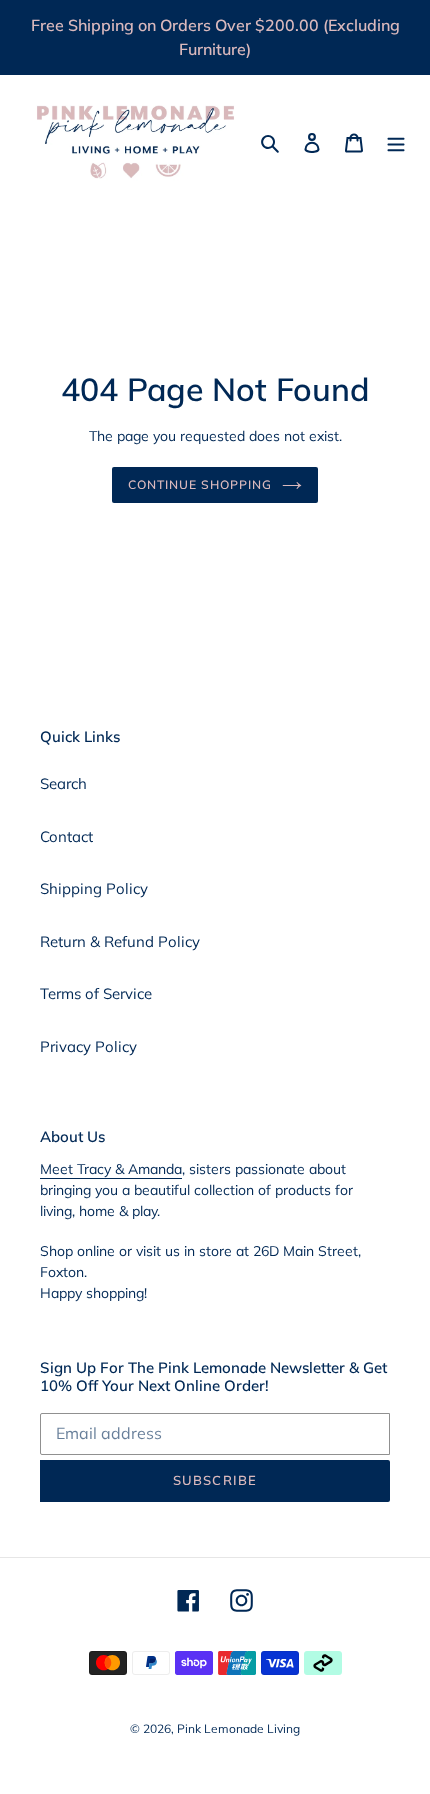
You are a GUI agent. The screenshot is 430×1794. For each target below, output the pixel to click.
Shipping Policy (94, 888)
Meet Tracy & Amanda (111, 1169)
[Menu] (396, 142)
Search (63, 783)
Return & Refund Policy (120, 941)
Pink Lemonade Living (238, 1728)
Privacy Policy (88, 1046)
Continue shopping (200, 484)
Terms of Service (96, 993)
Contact (66, 836)
